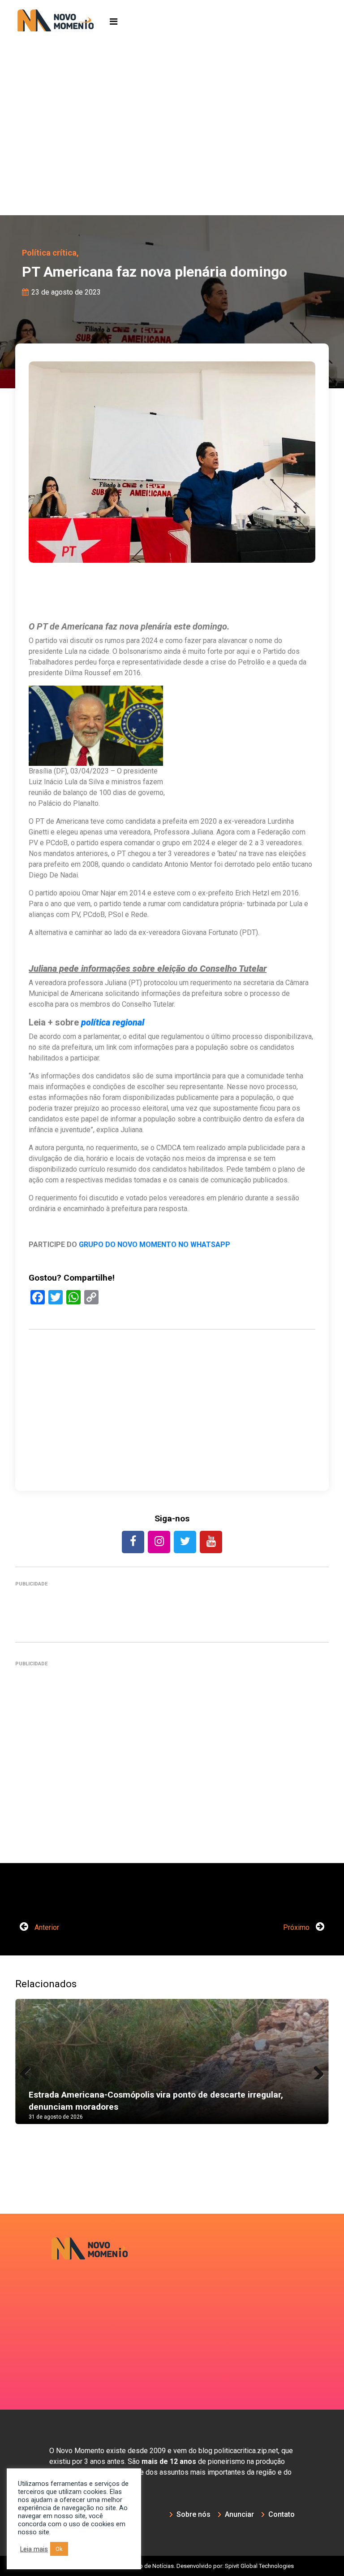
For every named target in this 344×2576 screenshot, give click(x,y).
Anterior (46, 1927)
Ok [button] (59, 2549)
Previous (29, 2070)
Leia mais (34, 2549)
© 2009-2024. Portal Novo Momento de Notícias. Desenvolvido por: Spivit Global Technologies (172, 2566)
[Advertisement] (172, 148)
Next (315, 2070)
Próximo (297, 1927)
